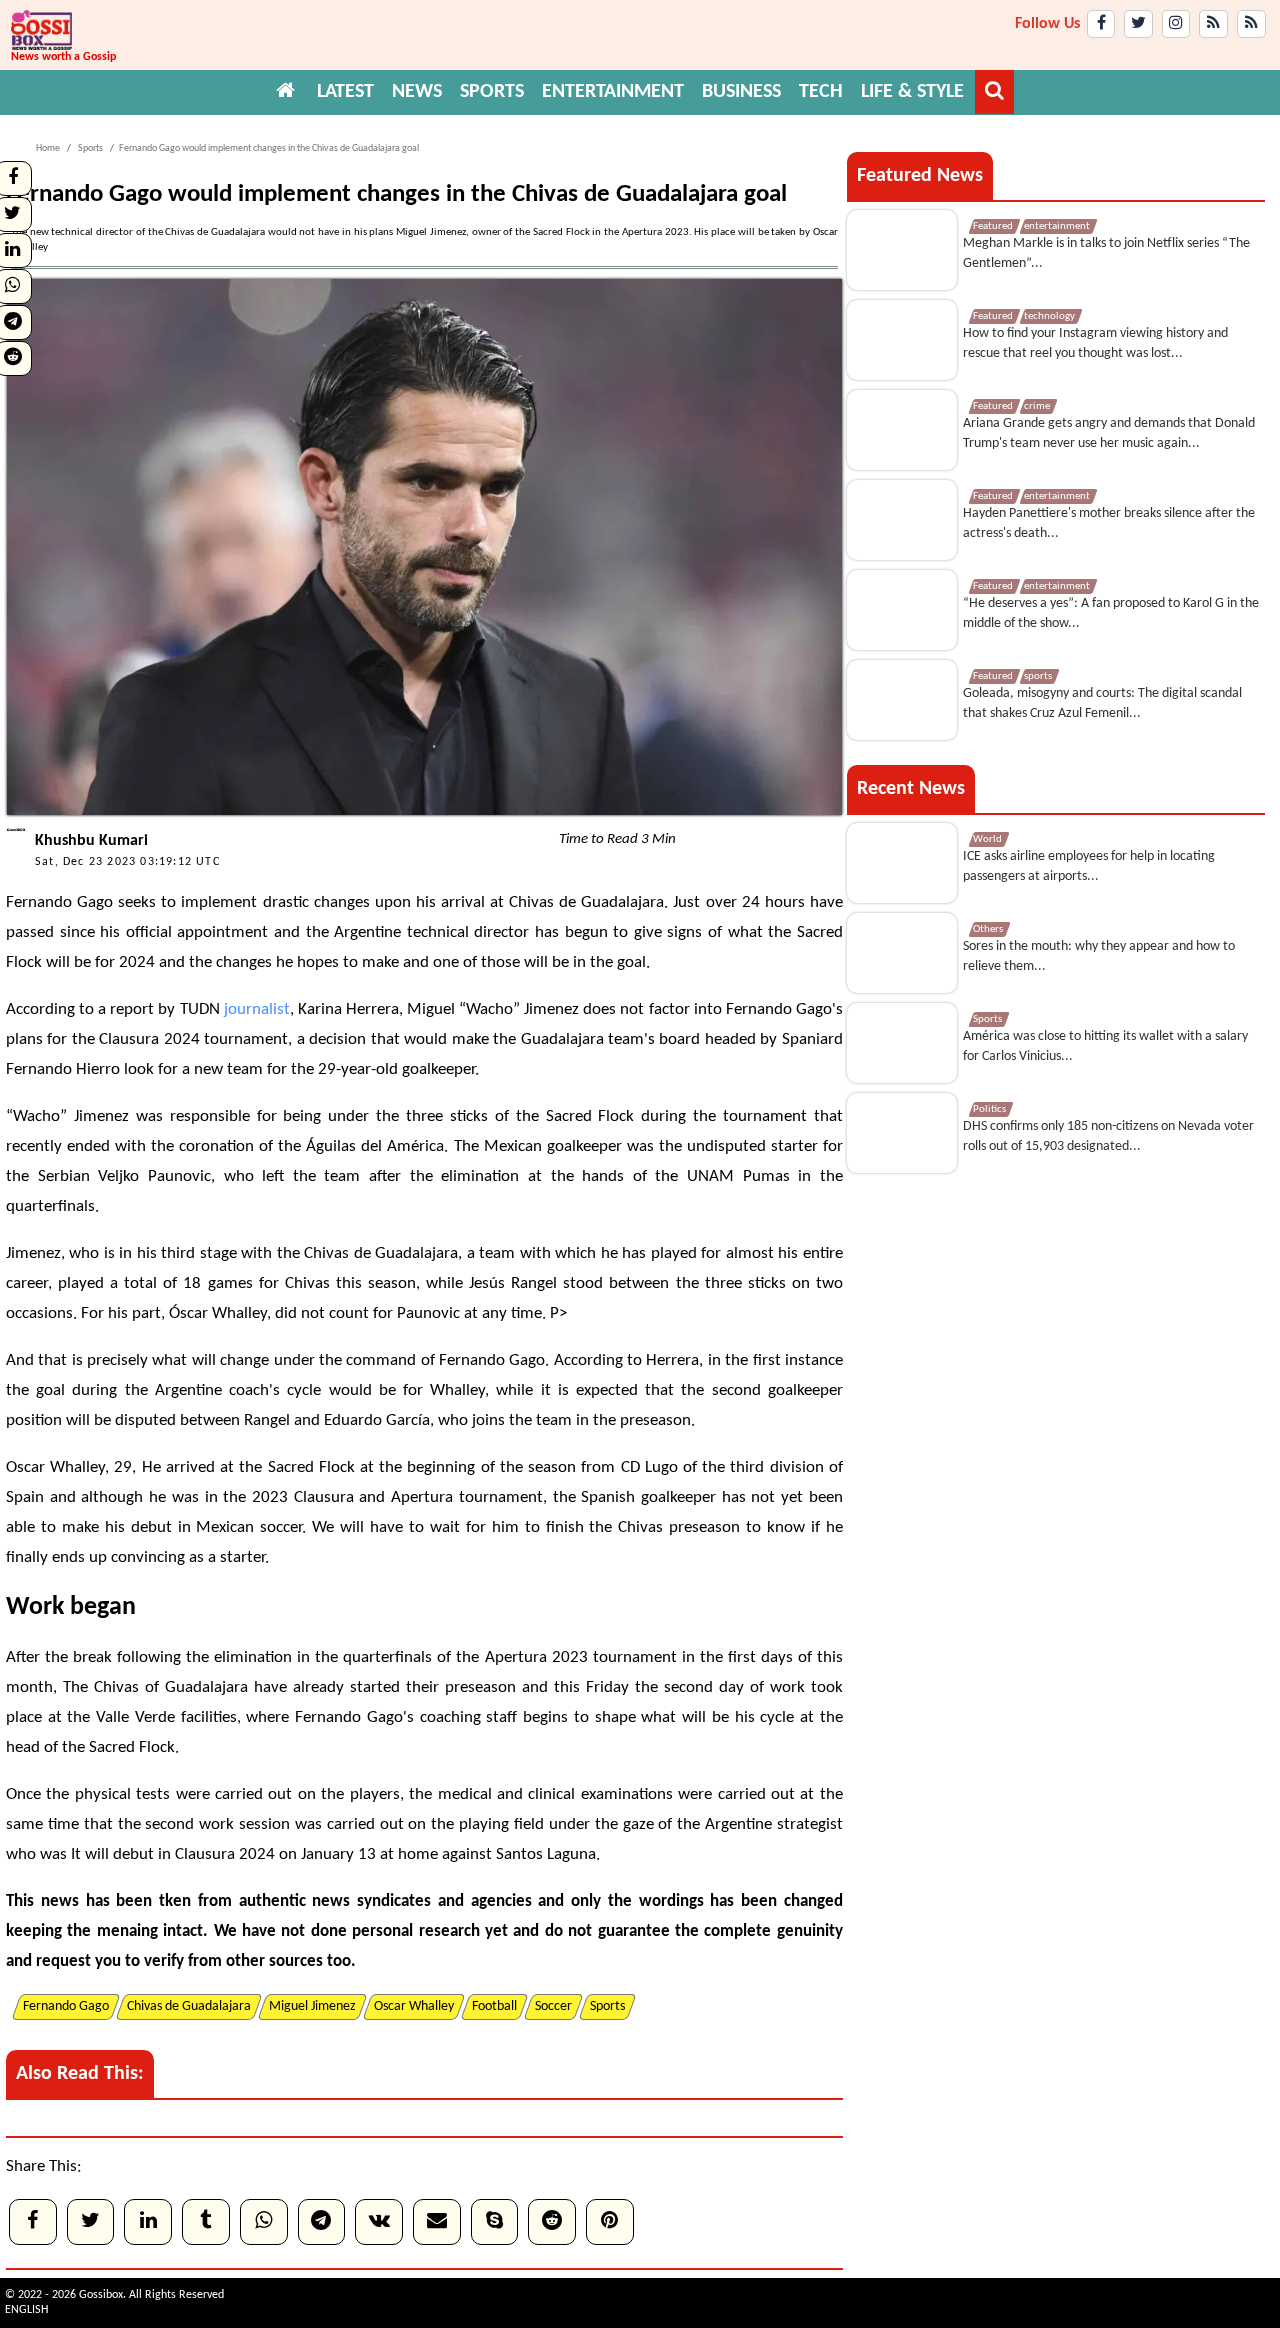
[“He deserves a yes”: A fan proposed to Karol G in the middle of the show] (902, 610)
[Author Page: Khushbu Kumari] (16, 837)
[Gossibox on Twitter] (1138, 24)
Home (48, 148)
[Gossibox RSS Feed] (1213, 24)
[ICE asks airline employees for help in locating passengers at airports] (902, 863)
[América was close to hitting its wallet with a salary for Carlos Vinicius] (902, 1043)
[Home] (286, 92)
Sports (89, 148)
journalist (257, 1009)
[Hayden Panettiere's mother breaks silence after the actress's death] (902, 520)
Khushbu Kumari (91, 841)
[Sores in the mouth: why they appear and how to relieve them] (902, 953)
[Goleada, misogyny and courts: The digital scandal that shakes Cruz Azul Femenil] (902, 700)
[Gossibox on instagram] (1176, 24)
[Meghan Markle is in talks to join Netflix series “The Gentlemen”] (902, 250)
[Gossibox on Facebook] (1101, 24)
